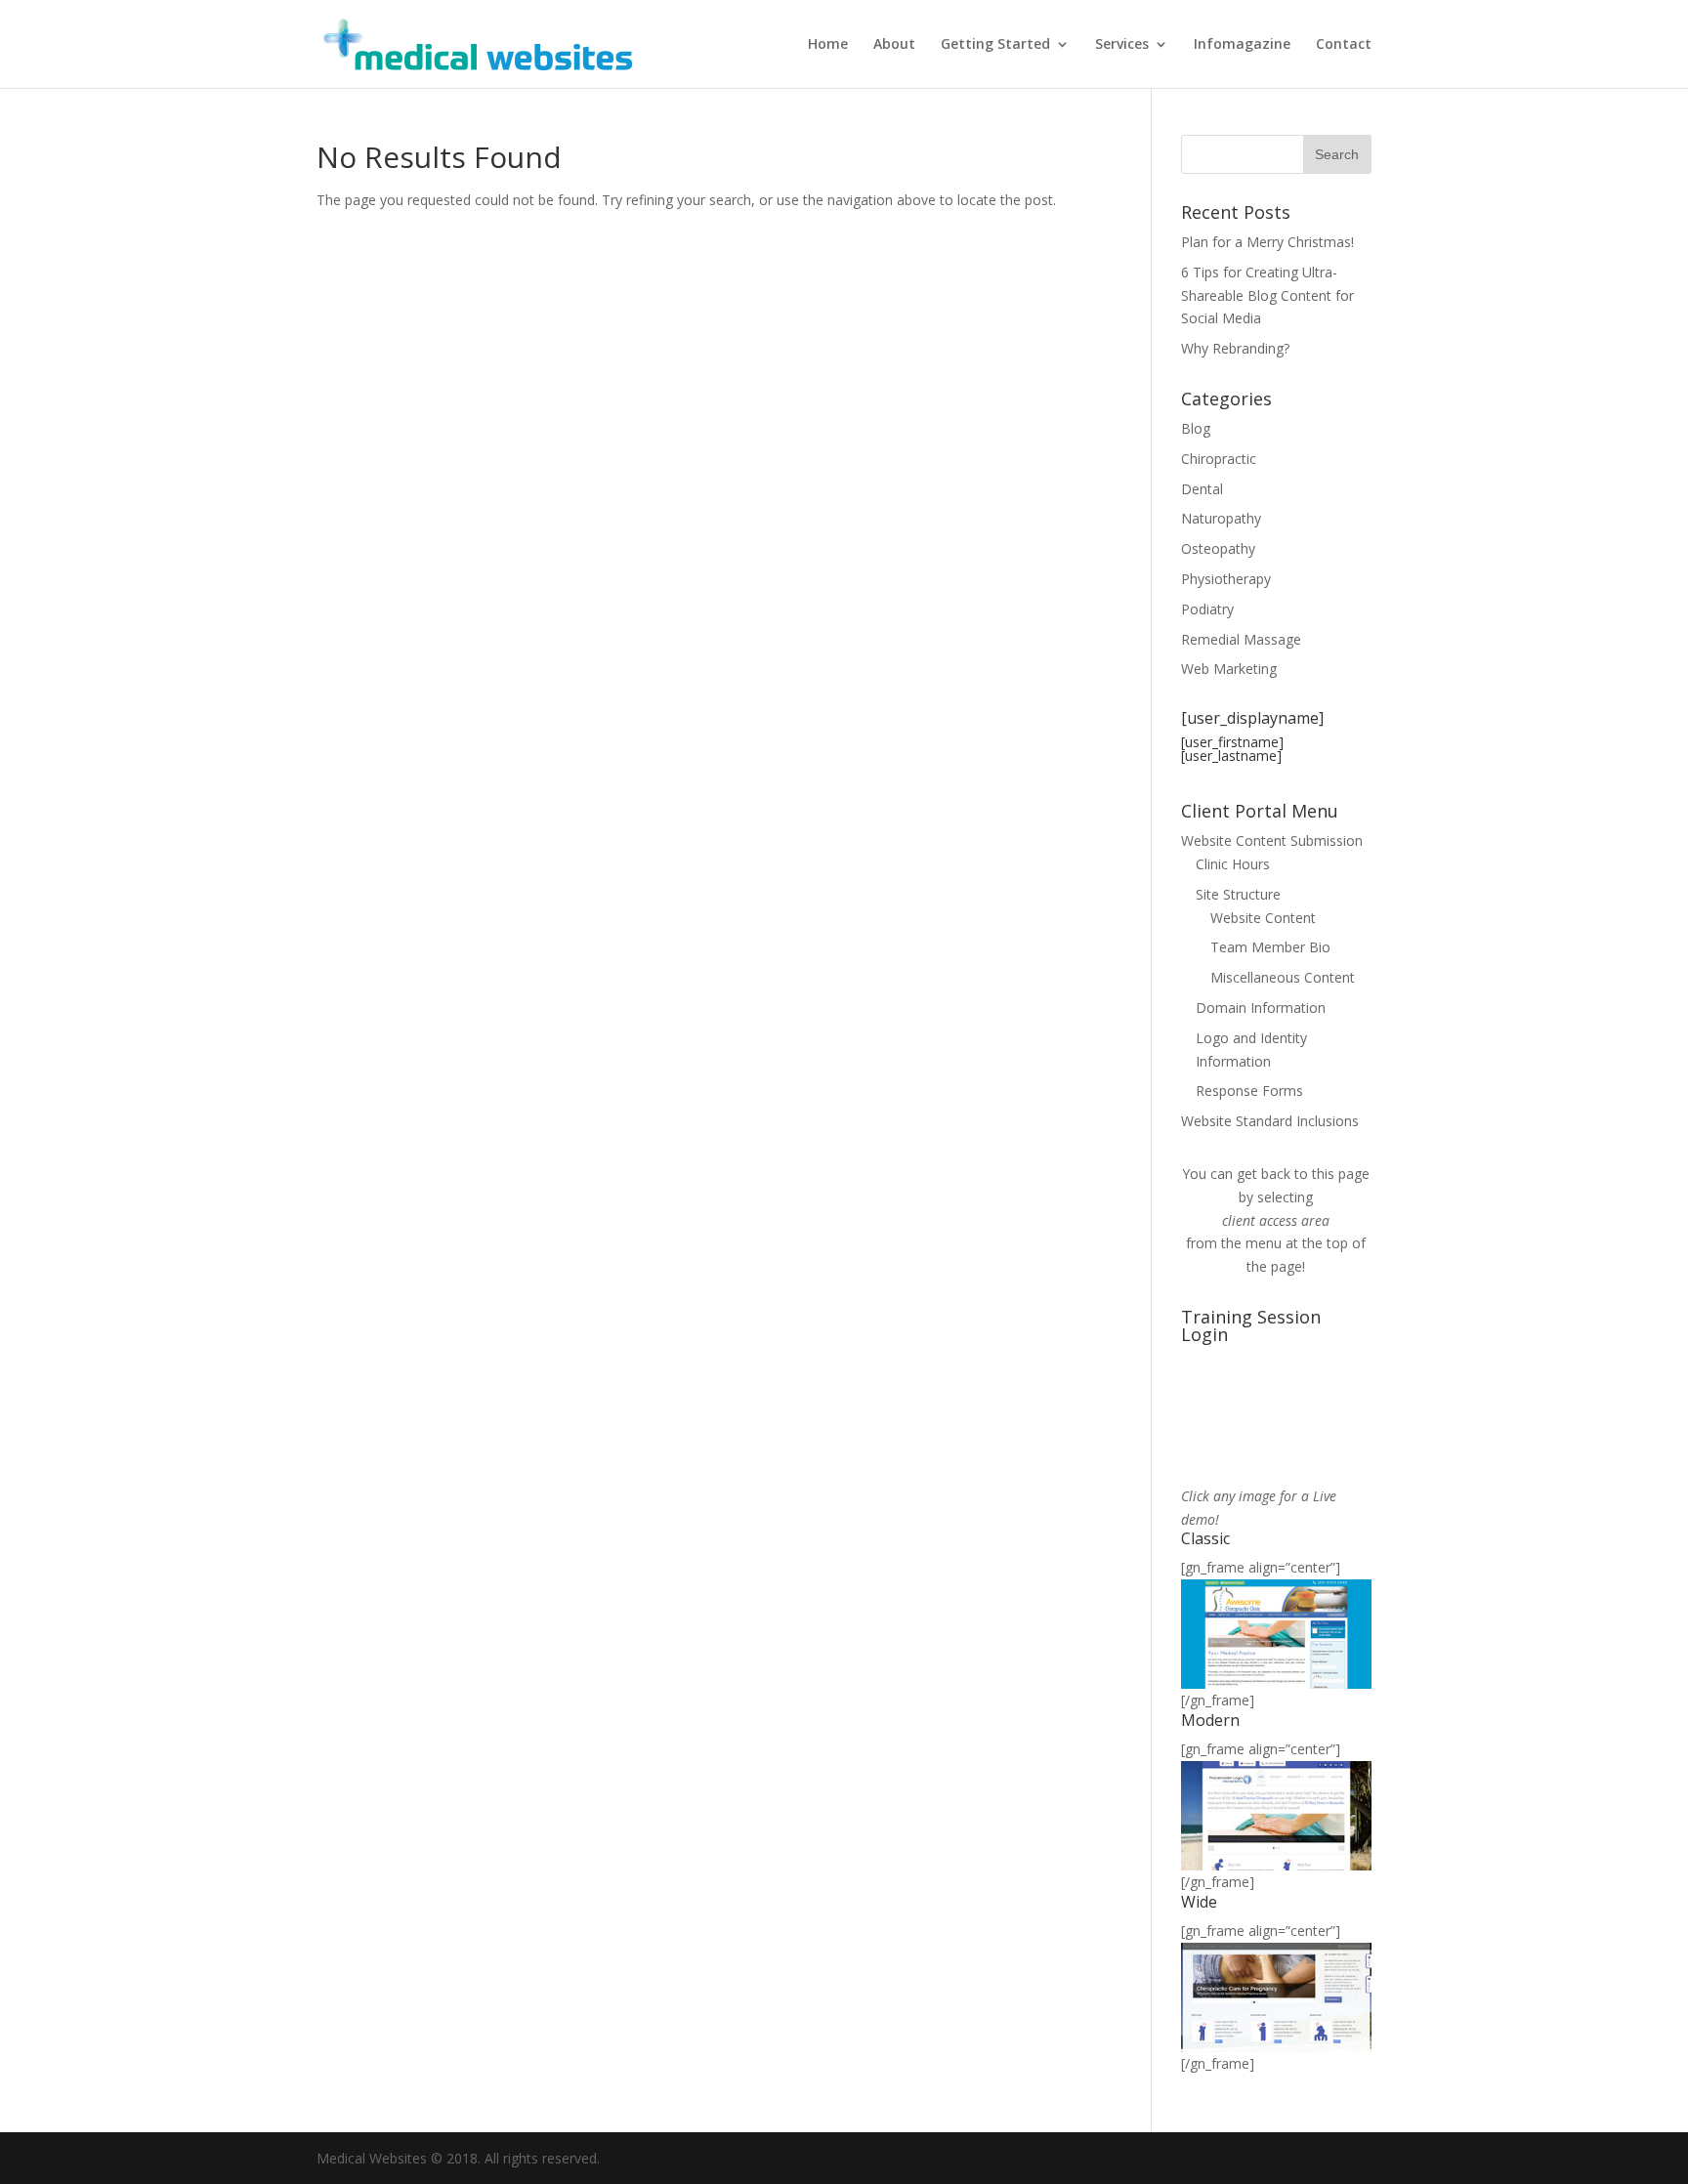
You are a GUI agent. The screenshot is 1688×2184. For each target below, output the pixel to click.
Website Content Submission (1272, 840)
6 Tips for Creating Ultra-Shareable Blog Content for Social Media (1267, 295)
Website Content (1263, 918)
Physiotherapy (1226, 579)
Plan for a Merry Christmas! (1267, 242)
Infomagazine (1242, 45)
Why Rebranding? (1235, 348)
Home (828, 45)
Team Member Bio (1270, 947)
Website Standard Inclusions (1270, 1121)
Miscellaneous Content (1283, 977)
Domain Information (1261, 1008)
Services (1122, 45)
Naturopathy (1221, 518)
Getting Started (995, 45)
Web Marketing (1229, 669)
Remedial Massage (1241, 639)
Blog (1196, 428)
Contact (1344, 45)
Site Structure (1238, 894)
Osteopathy (1218, 548)
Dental (1202, 489)
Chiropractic (1219, 459)
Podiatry (1207, 609)
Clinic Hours (1233, 864)
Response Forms (1249, 1091)
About (894, 45)
